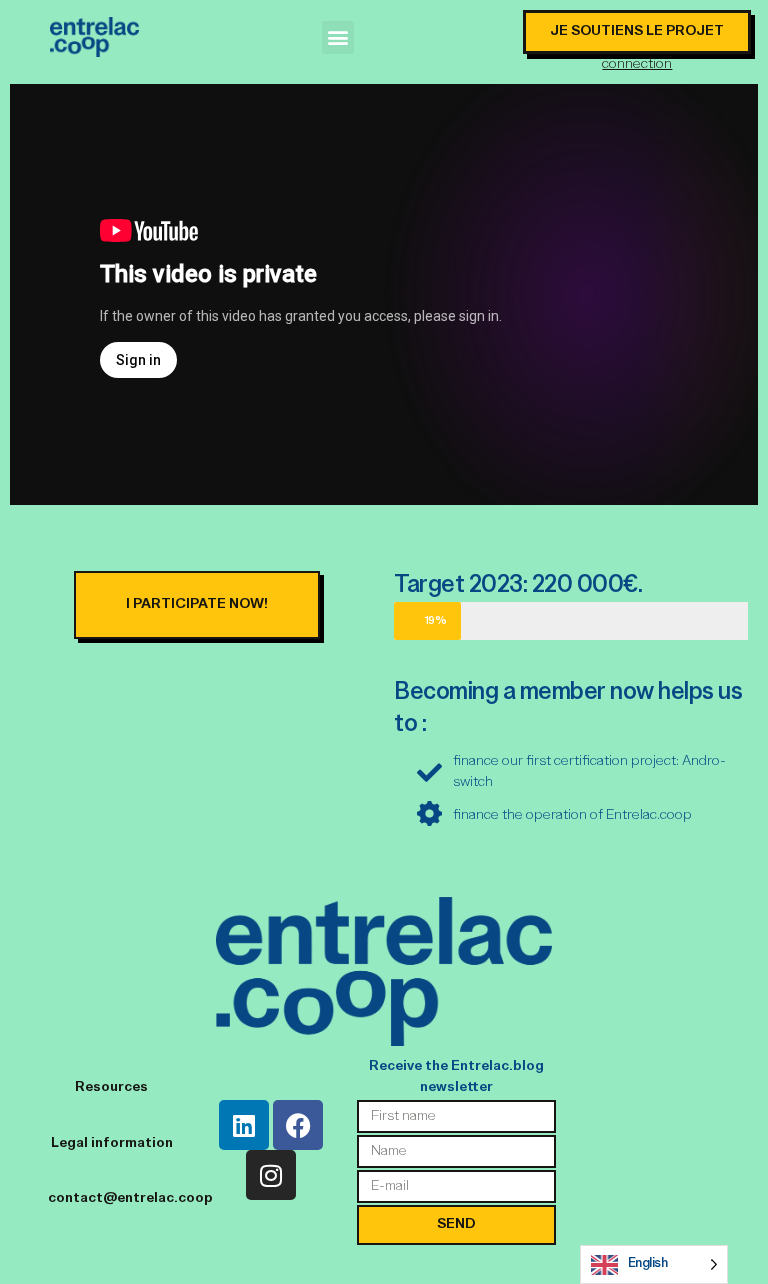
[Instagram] (271, 1175)
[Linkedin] (244, 1125)
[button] (338, 37)
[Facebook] (298, 1125)
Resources (111, 1087)
